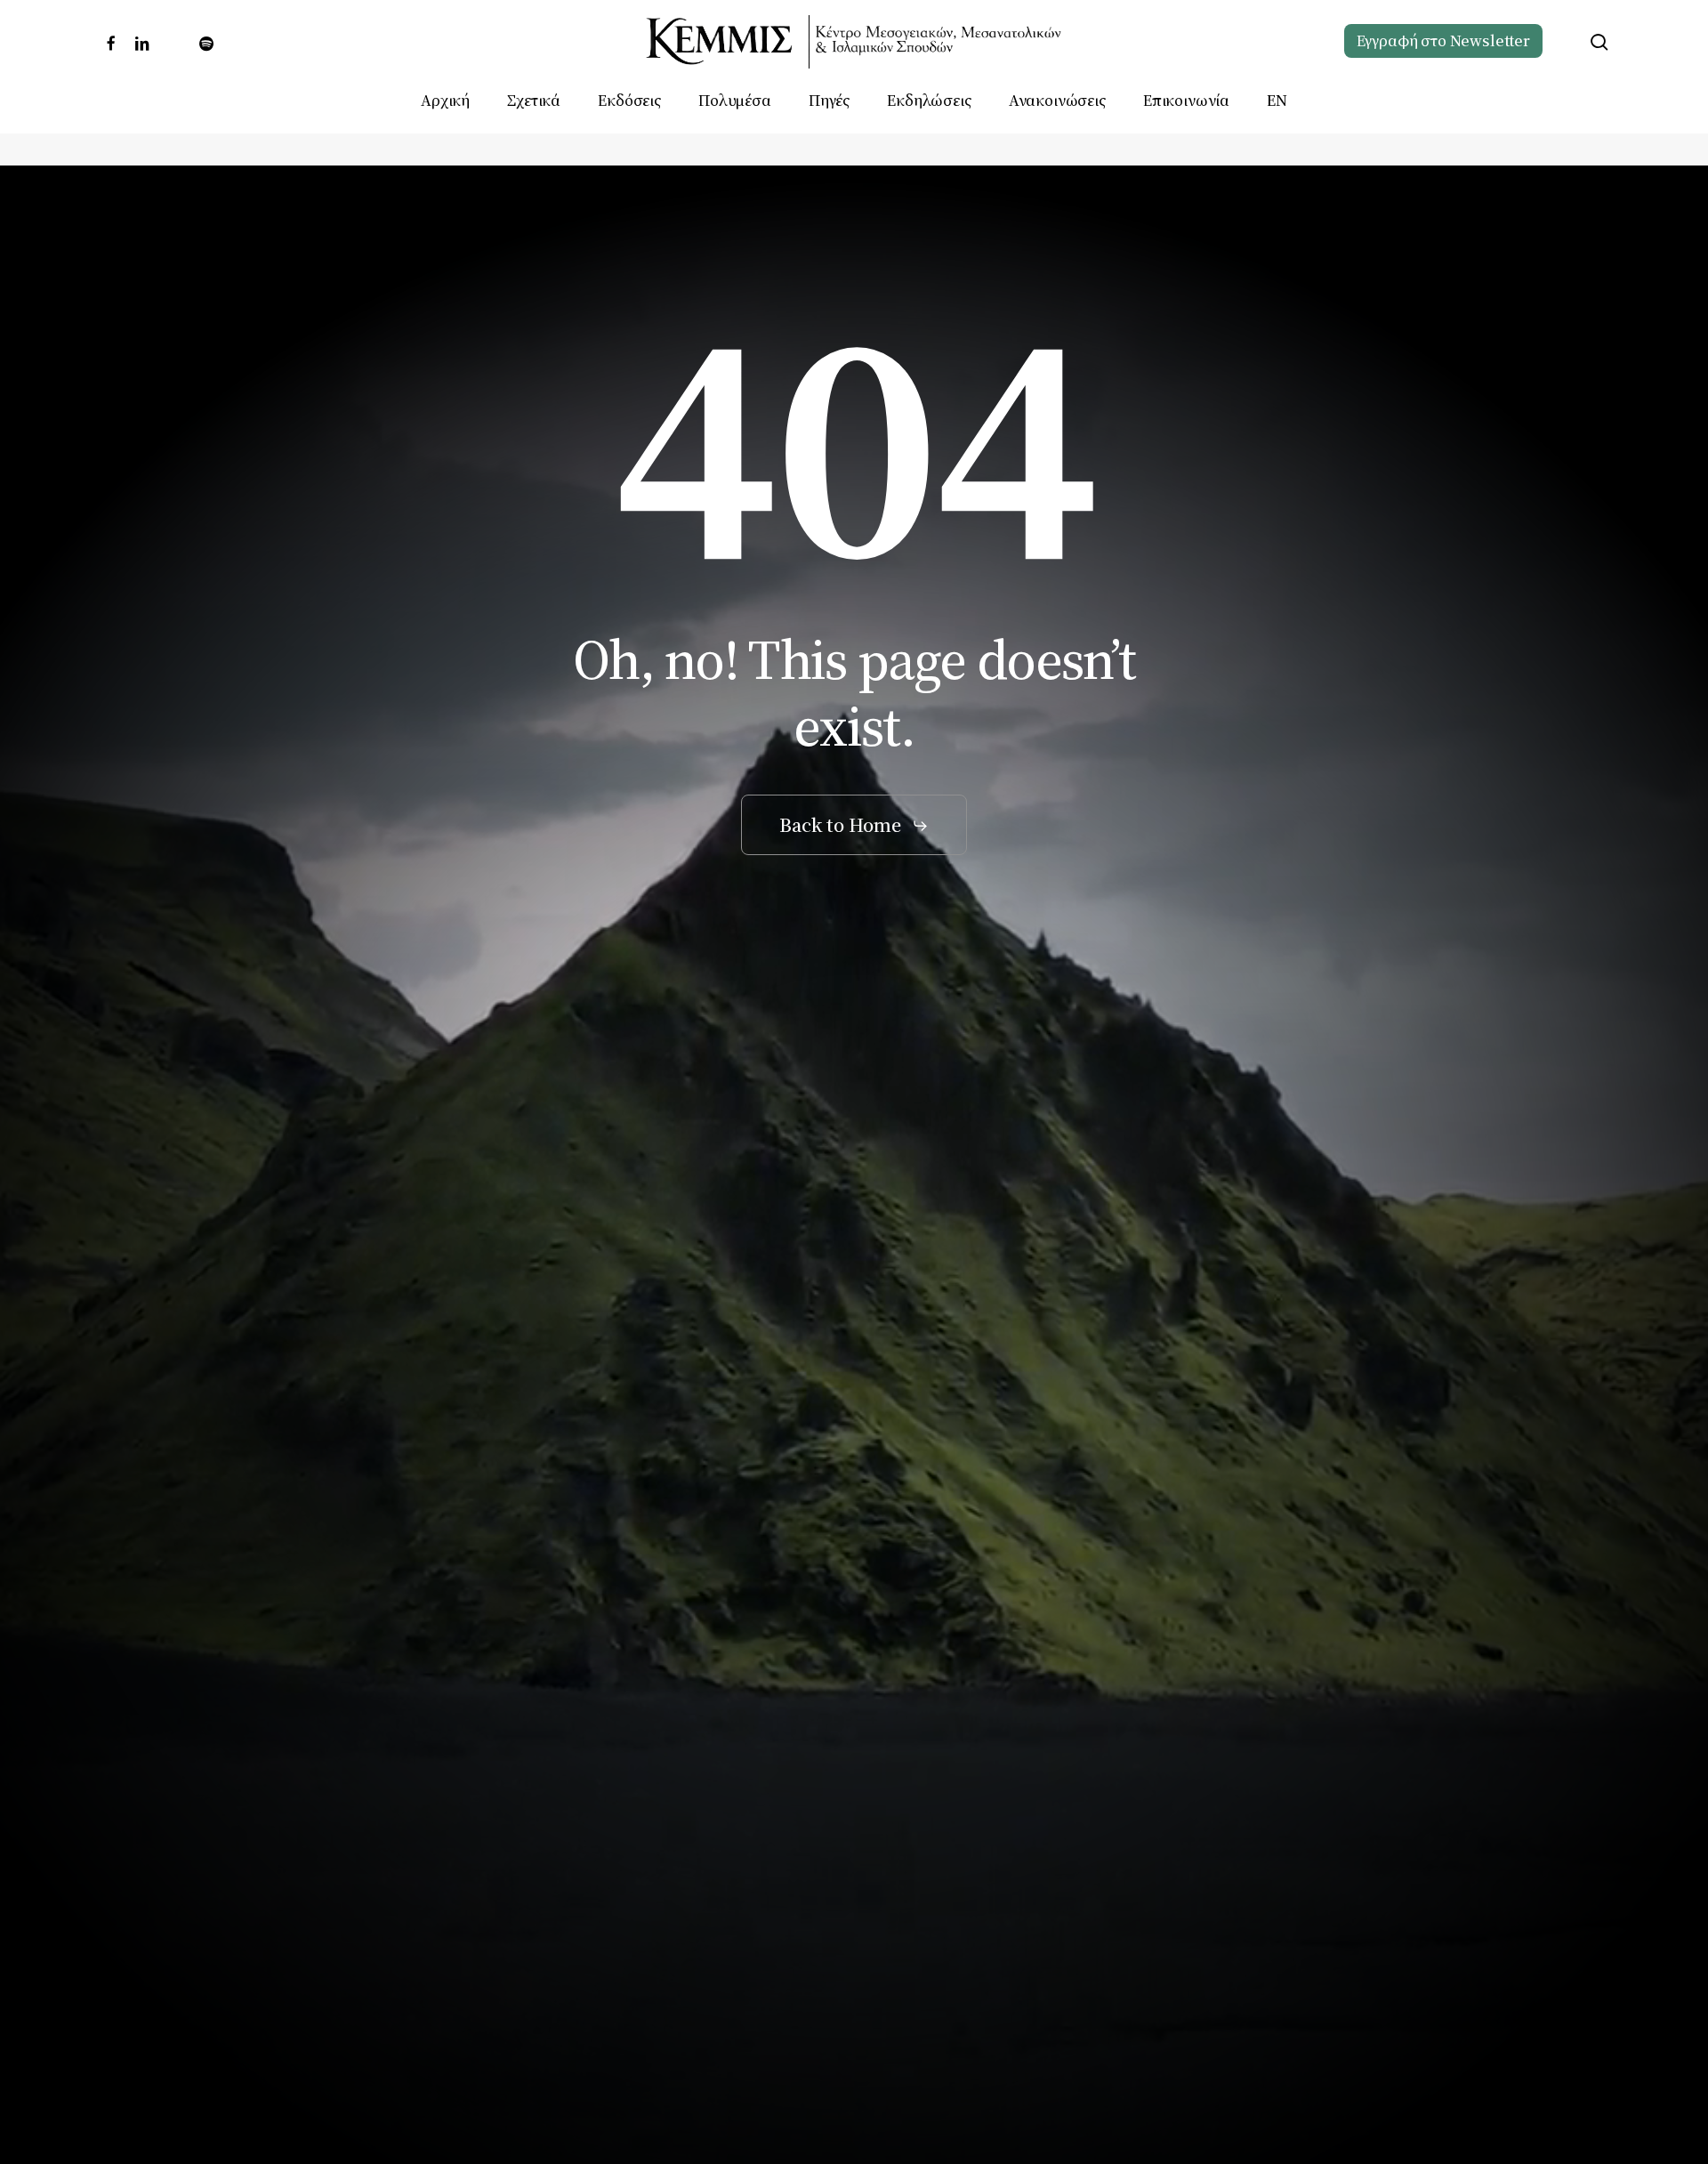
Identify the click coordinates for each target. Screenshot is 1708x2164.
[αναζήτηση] (1599, 42)
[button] (854, 825)
